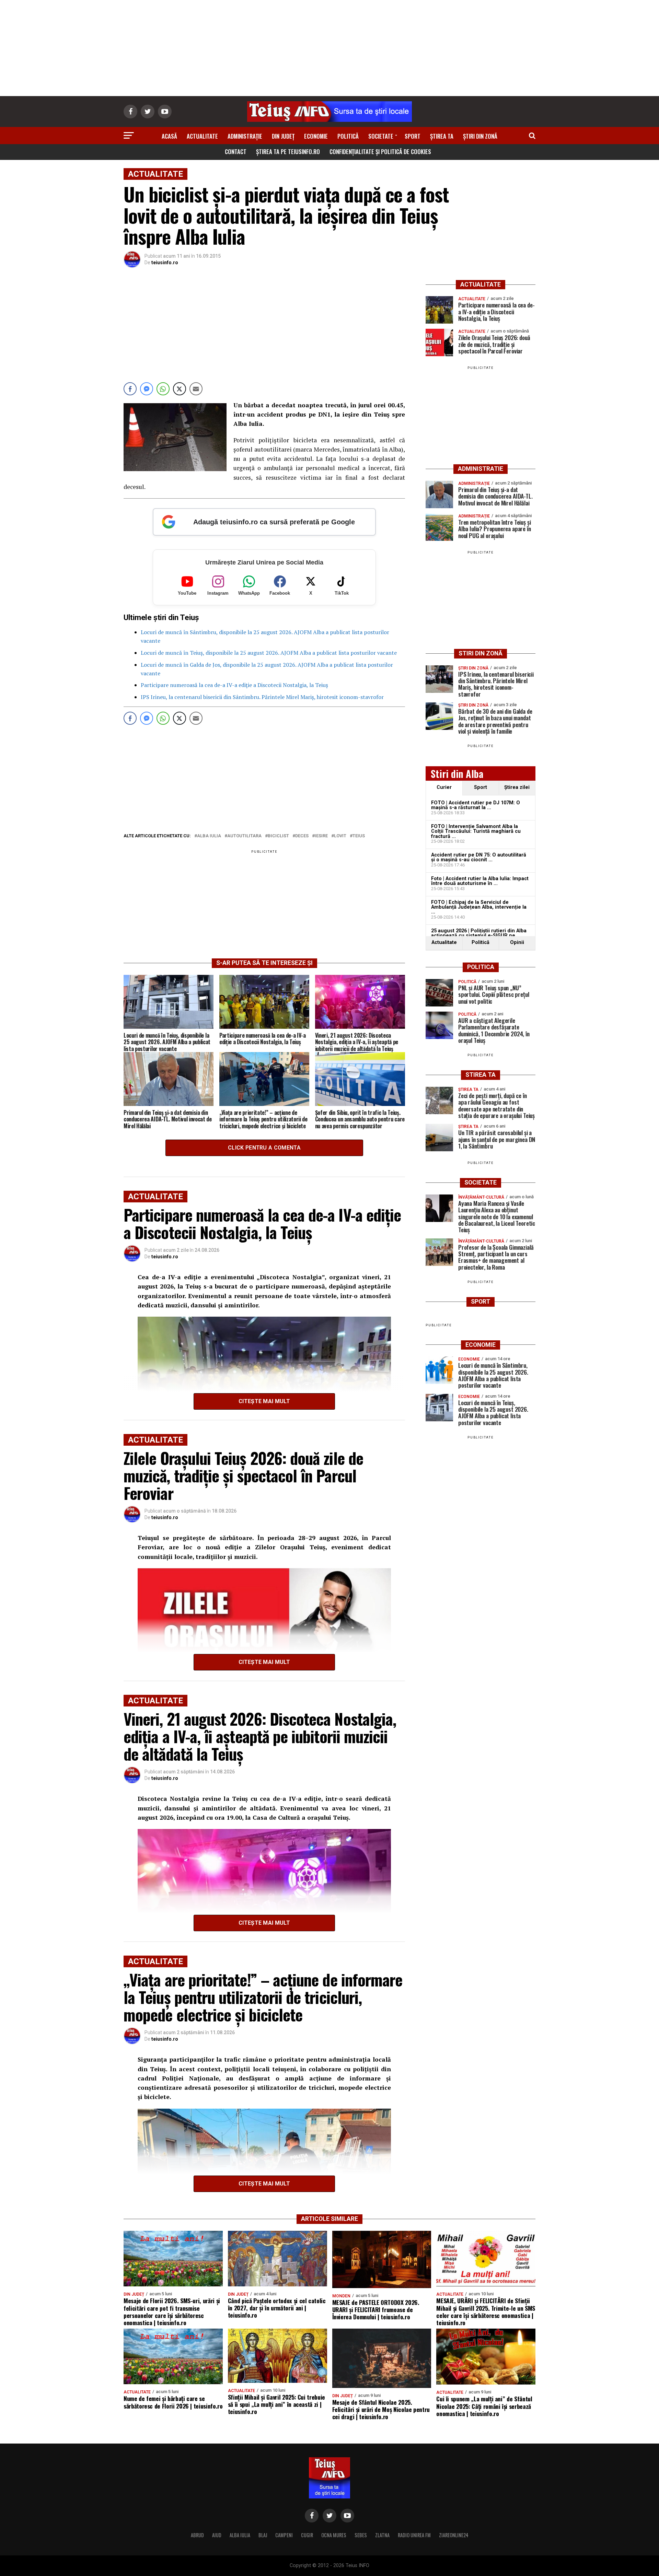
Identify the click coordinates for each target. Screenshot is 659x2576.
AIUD (217, 2535)
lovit (340, 836)
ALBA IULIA (240, 2535)
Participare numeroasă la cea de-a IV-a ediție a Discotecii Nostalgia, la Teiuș (234, 685)
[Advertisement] (329, 48)
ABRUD (197, 2535)
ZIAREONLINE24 (454, 2535)
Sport (413, 136)
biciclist (278, 836)
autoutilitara (244, 836)
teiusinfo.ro (165, 263)
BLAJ (263, 2535)
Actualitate (202, 136)
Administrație (245, 136)
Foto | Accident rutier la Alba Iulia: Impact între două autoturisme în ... (480, 881)
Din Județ (283, 136)
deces (302, 836)
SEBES (361, 2535)
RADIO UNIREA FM (414, 2535)
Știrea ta (442, 136)
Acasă (169, 136)
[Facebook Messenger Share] (147, 389)
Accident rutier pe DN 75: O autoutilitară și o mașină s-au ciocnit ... (479, 857)
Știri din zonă (480, 136)
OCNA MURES (334, 2535)
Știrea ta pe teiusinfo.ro (288, 151)
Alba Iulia (209, 836)
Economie (316, 136)
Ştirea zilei (517, 787)
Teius (359, 836)
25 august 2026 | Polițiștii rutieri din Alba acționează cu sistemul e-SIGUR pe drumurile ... (479, 936)
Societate (381, 136)
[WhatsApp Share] (163, 389)
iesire (321, 836)
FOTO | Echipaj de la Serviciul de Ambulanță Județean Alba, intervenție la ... (479, 907)
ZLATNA (382, 2535)
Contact (236, 151)
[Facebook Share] (130, 389)
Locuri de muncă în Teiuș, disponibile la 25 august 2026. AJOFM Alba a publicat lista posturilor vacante (269, 653)
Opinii (517, 942)
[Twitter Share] (180, 389)
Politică (348, 136)
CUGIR (307, 2535)
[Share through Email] (196, 389)
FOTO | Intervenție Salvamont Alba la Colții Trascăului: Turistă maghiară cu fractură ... (476, 831)
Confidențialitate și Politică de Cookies (380, 151)
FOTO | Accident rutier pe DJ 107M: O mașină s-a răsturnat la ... (476, 805)
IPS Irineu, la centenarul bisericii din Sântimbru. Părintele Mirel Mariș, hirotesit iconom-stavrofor (262, 697)
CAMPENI (284, 2535)
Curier (444, 787)
